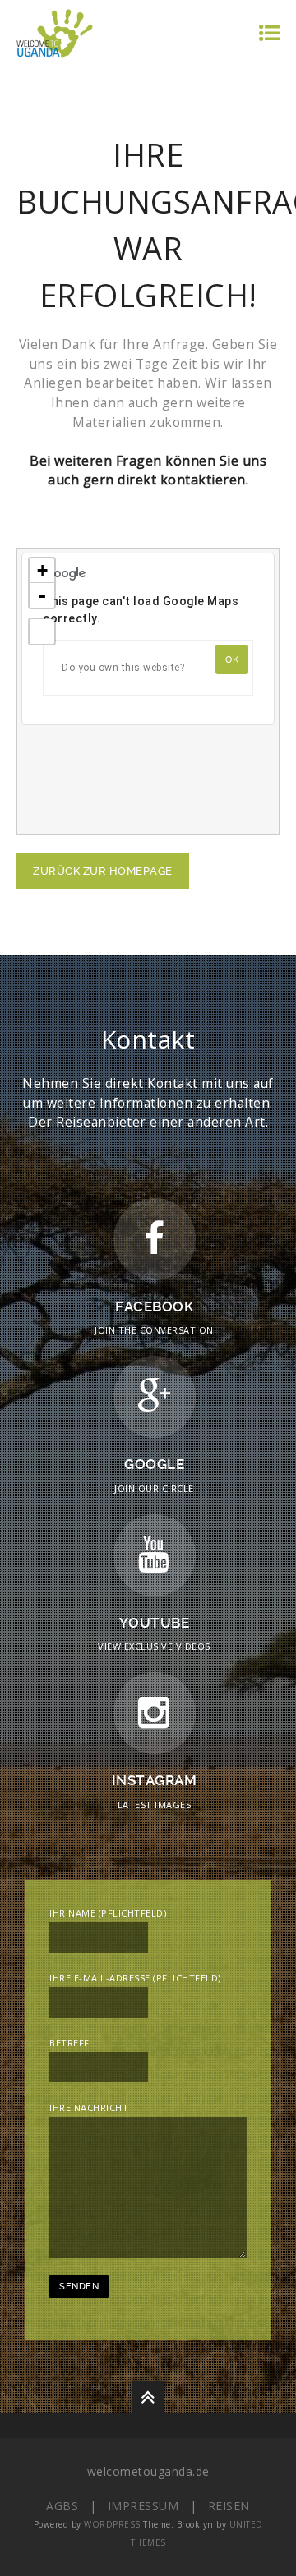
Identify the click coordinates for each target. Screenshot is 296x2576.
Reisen (229, 2506)
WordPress (112, 2524)
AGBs (62, 2506)
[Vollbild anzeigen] (42, 631)
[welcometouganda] (55, 32)
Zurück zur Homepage (103, 871)
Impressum (143, 2506)
